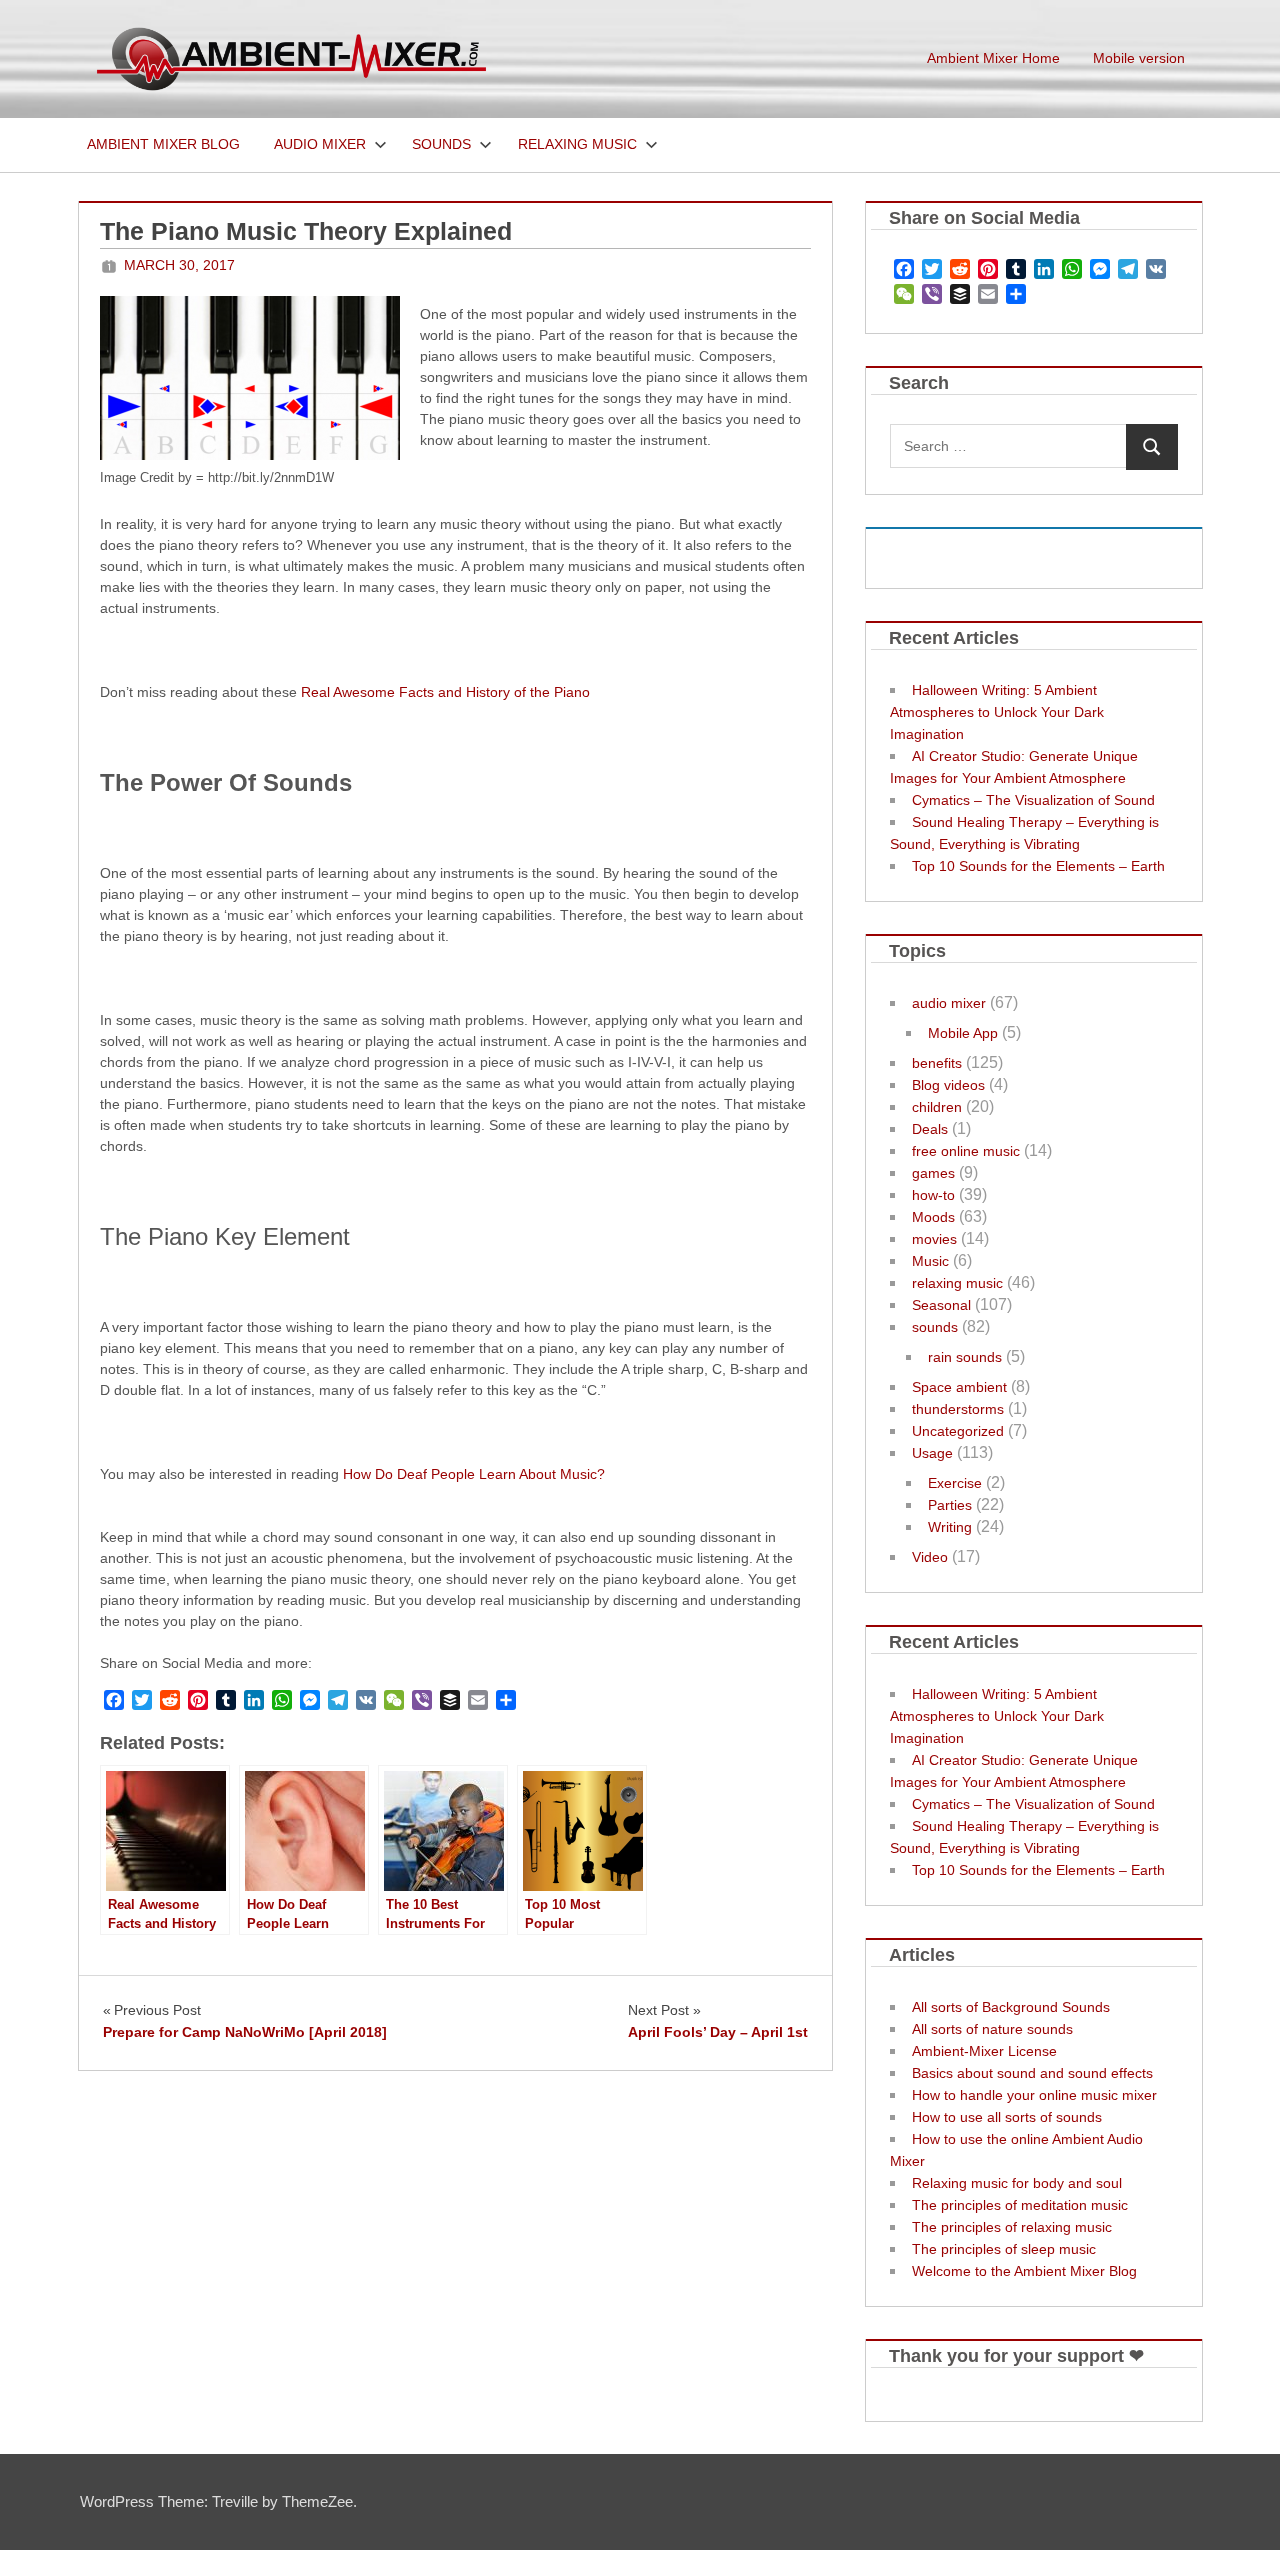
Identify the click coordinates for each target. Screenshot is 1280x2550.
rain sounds (965, 1357)
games (933, 1173)
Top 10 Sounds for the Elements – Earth (1038, 866)
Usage (932, 1453)
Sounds (441, 144)
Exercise (955, 1483)
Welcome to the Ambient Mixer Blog (1024, 2271)
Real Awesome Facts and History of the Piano (445, 692)
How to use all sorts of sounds (1007, 2117)
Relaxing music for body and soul (1017, 2183)
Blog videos (948, 1085)
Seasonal (941, 1305)
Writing (950, 1527)
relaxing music (957, 1283)
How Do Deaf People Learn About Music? (474, 1474)
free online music (966, 1151)
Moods (933, 1217)
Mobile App (963, 1033)
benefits (937, 1063)
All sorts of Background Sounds (1011, 2007)
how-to (933, 1195)
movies (934, 1239)
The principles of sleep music (1004, 2249)
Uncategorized (958, 1431)
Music (930, 1261)
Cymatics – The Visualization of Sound (1033, 800)
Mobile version (1139, 58)
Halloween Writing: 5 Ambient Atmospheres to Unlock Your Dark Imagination (997, 712)
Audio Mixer (320, 144)
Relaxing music (577, 144)
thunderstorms (958, 1409)
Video (930, 1557)
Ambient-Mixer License (984, 2051)
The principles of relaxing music (1012, 2227)
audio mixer (949, 1003)
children (937, 1107)
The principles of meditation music (1020, 2205)
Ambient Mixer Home (993, 58)
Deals (930, 1129)
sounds (935, 1327)
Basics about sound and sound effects (1032, 2073)
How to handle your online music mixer (1034, 2095)
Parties (950, 1505)
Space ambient (959, 1387)
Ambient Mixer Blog (163, 144)
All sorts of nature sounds (992, 2029)
